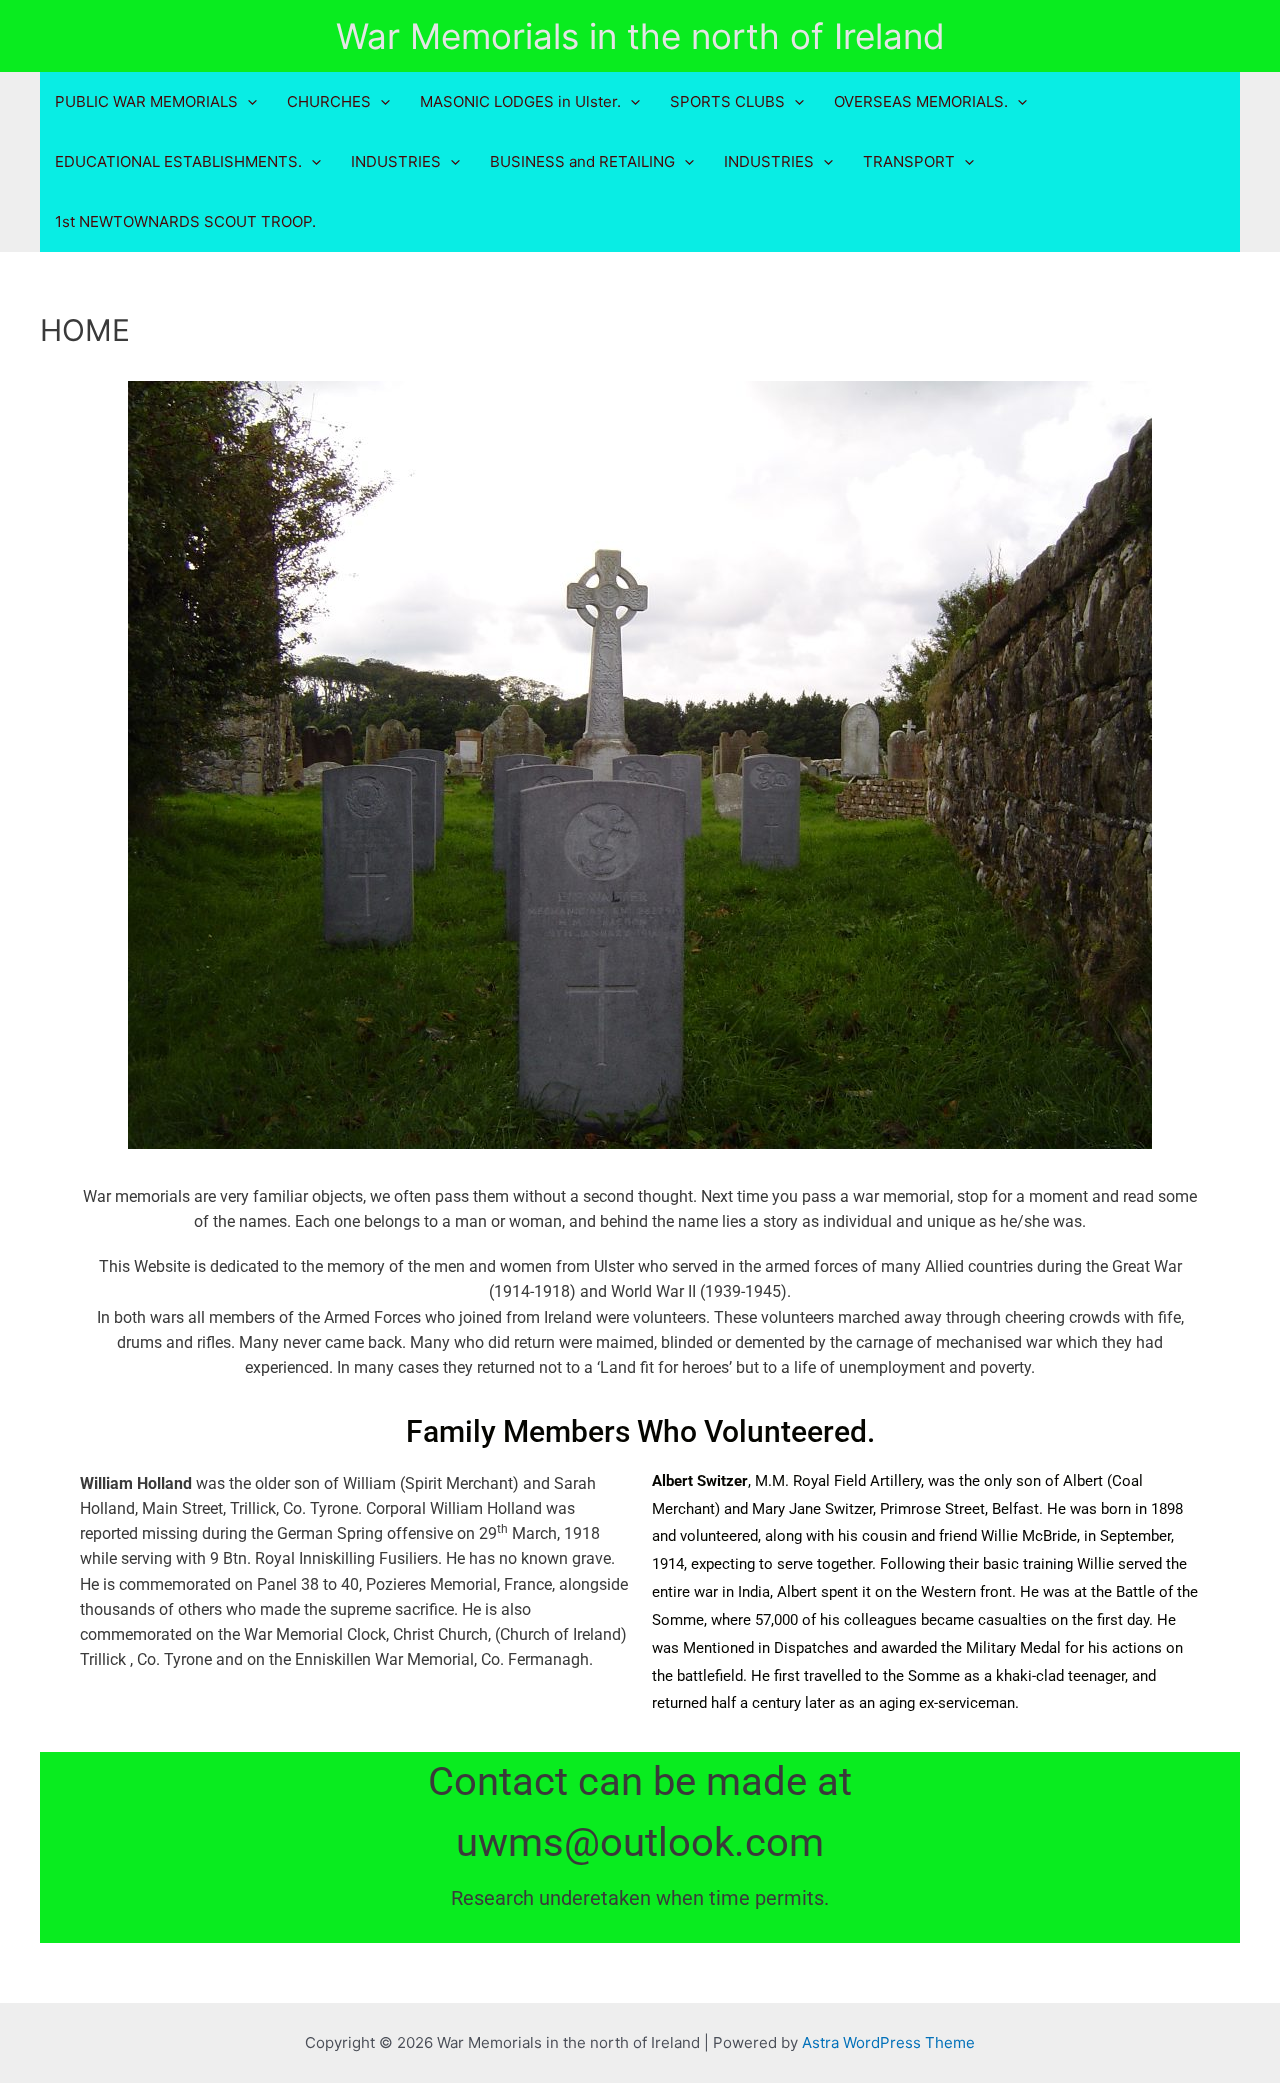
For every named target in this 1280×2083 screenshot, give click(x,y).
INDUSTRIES (396, 161)
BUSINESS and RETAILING (582, 161)
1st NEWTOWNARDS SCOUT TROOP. (185, 221)
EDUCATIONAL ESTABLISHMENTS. (178, 161)
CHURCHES (329, 101)
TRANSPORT (909, 161)
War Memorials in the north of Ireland (640, 36)
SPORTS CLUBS (727, 101)
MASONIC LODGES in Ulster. (520, 101)
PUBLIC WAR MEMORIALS (146, 101)
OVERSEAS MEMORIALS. (921, 101)
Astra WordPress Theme (888, 2042)
